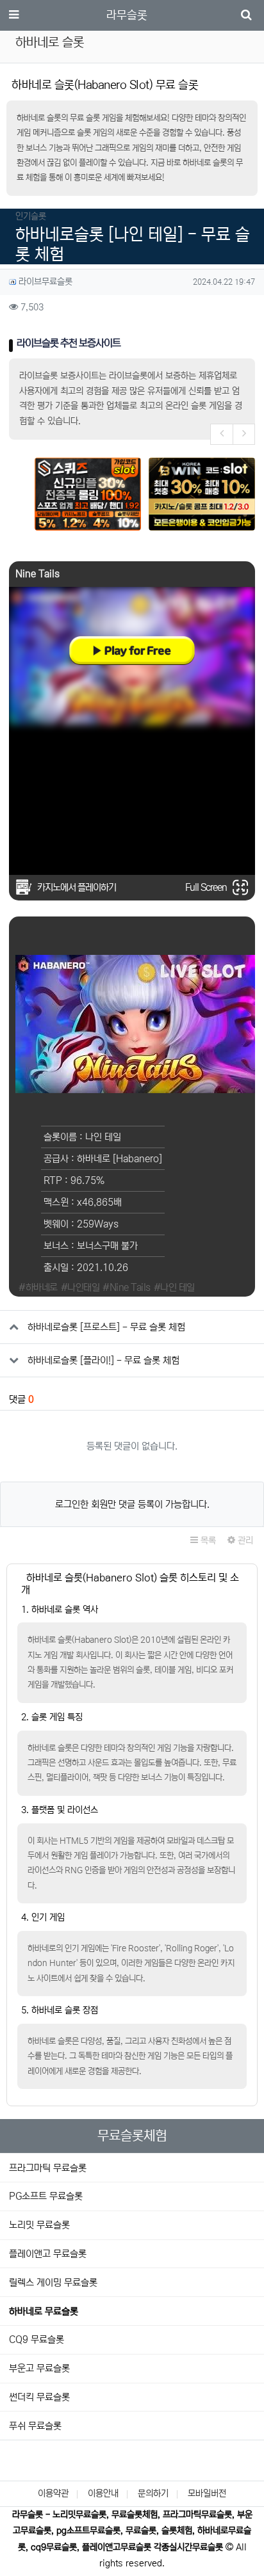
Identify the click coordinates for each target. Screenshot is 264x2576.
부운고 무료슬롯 (39, 2368)
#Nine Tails (127, 1287)
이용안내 (103, 2493)
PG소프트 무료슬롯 (46, 2196)
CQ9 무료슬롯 (37, 2340)
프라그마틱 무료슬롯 (48, 2168)
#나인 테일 (174, 1287)
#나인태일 (80, 1287)
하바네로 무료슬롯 (44, 2311)
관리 (244, 1540)
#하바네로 (38, 1287)
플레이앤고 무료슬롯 (48, 2254)
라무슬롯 (127, 15)
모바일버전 (207, 2493)
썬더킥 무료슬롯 (39, 2397)
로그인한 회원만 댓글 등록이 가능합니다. (132, 1504)
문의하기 (153, 2493)
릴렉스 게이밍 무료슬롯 (53, 2283)
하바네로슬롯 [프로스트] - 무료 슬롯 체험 (106, 1327)
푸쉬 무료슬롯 (35, 2426)
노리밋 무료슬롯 (39, 2225)
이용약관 (53, 2493)
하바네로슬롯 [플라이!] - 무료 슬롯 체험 (103, 1360)
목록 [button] (207, 1540)
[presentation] (221, 434)
